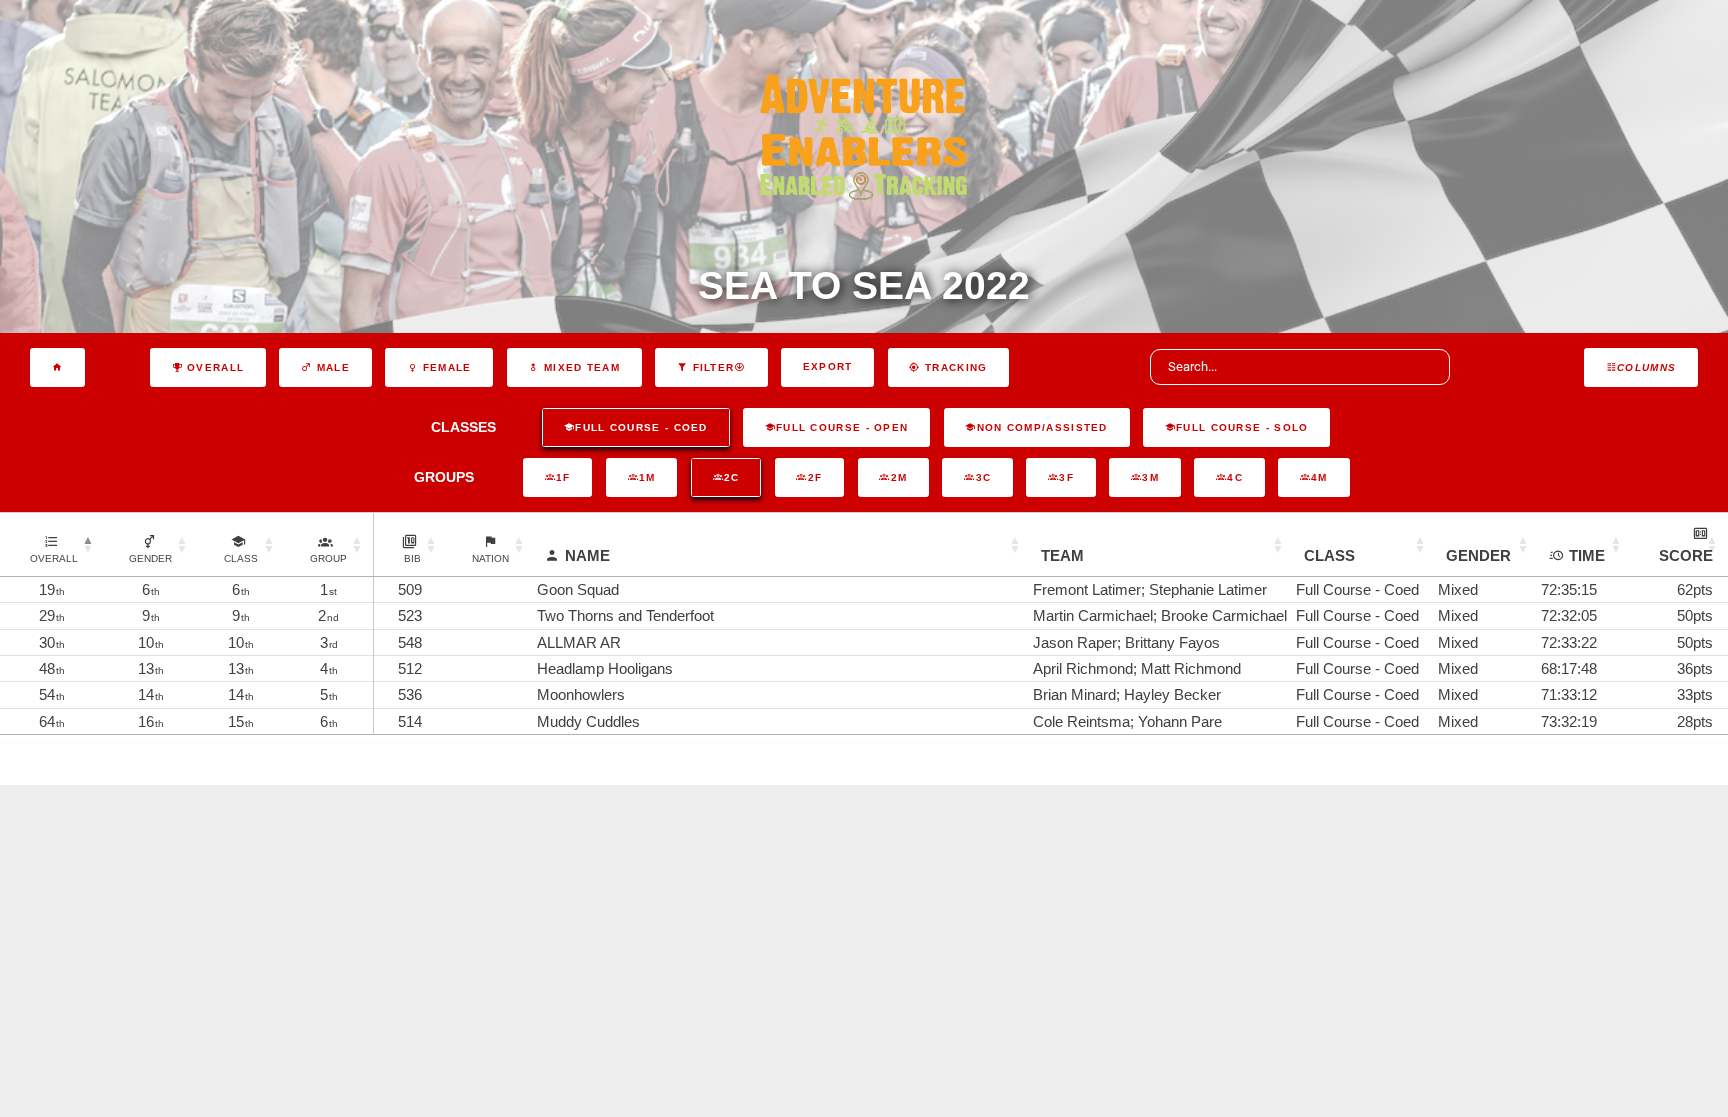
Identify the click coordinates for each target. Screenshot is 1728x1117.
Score (1686, 555)
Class (1329, 555)
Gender (1478, 555)
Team (1062, 555)
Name (587, 555)
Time (1587, 555)
